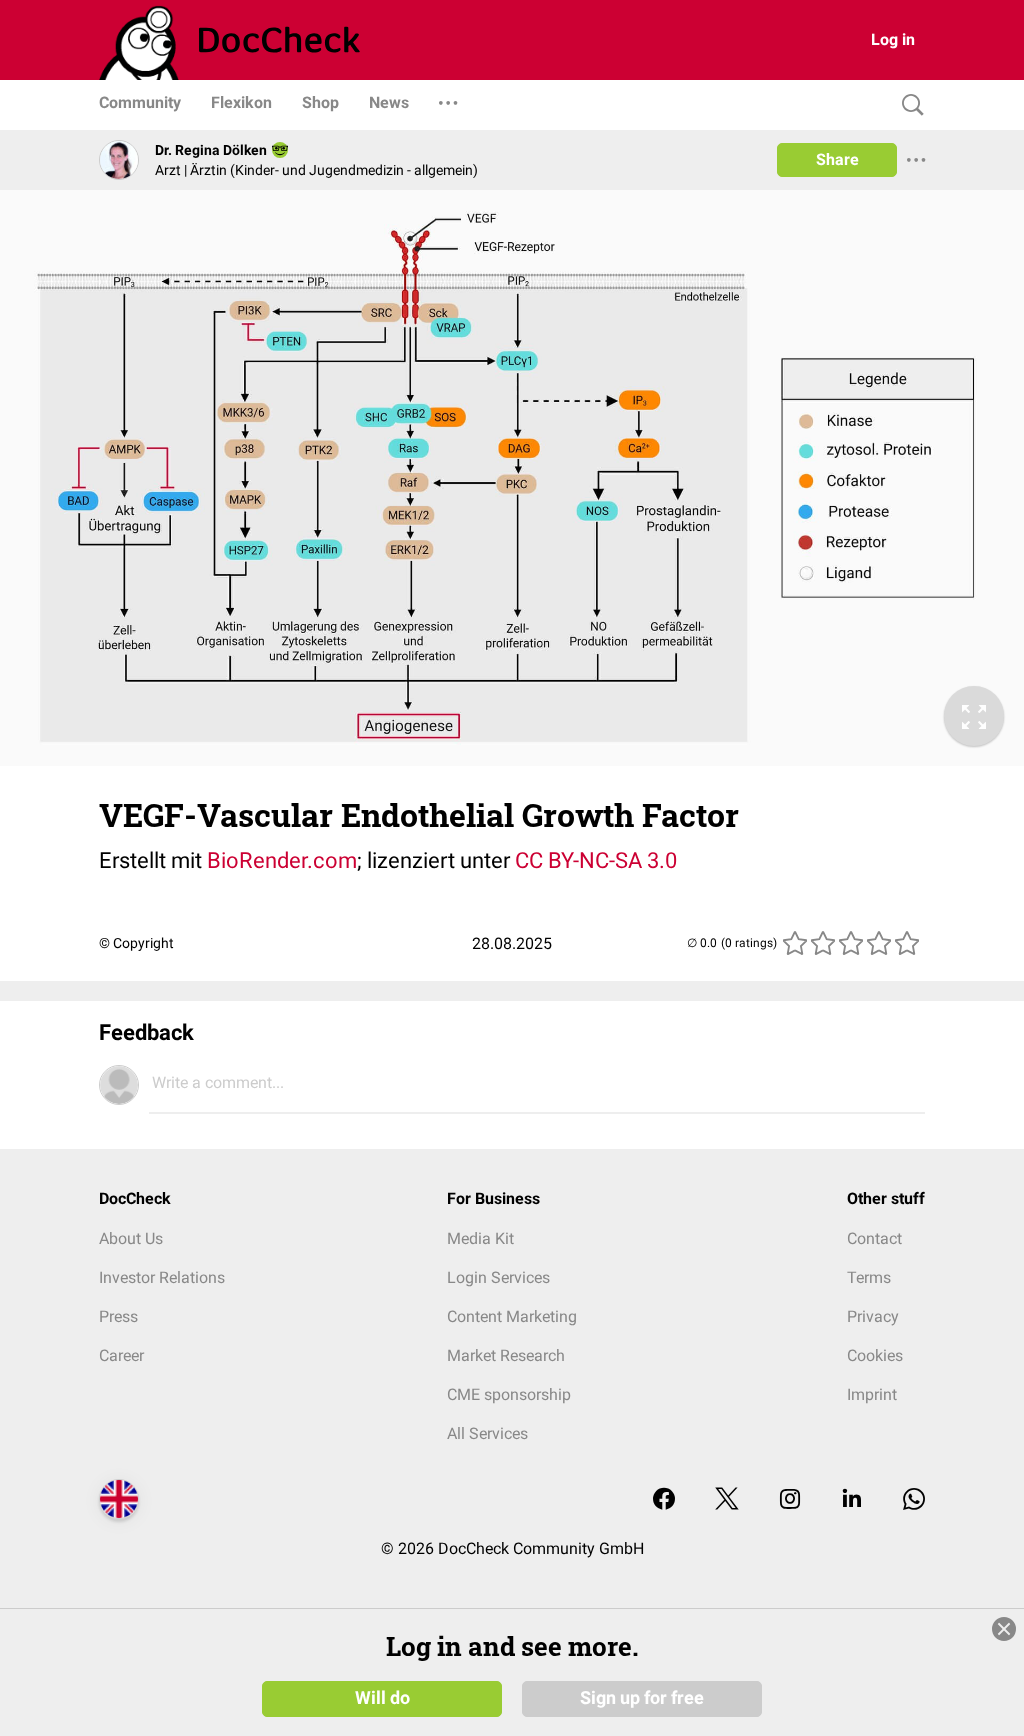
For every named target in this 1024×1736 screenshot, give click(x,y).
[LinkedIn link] (852, 1500)
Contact (874, 1238)
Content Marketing (512, 1316)
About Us (131, 1238)
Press (118, 1316)
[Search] (908, 105)
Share (837, 159)
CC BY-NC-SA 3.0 (596, 860)
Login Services (498, 1277)
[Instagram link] (790, 1500)
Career (121, 1355)
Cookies (875, 1355)
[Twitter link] (727, 1500)
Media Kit (480, 1238)
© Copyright (136, 943)
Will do (382, 1698)
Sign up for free (642, 1698)
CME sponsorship (509, 1394)
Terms (869, 1277)
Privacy (873, 1316)
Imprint (872, 1394)
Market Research (506, 1355)
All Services (487, 1433)
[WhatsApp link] (914, 1500)
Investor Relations (162, 1277)
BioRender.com (282, 860)
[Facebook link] (664, 1500)
